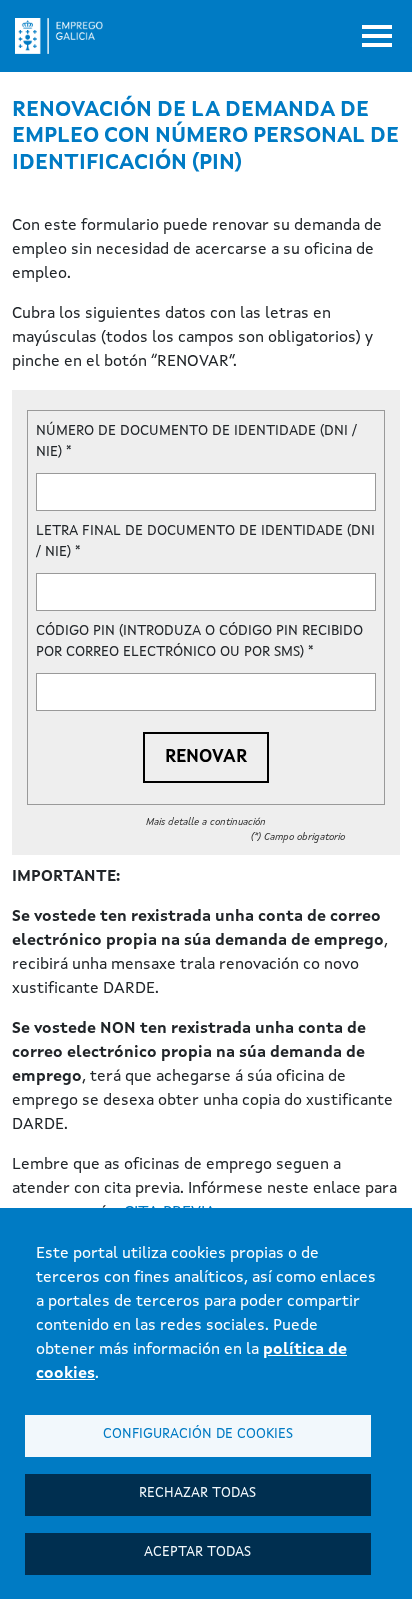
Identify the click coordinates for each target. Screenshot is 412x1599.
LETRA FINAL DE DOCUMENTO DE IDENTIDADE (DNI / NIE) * (205, 541)
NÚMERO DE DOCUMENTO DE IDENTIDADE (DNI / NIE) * (196, 441)
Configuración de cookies (198, 1434)
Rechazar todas (197, 1493)
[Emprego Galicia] (67, 36)
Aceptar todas (197, 1552)
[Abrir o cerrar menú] (377, 36)
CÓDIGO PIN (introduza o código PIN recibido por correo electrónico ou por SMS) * (199, 641)
